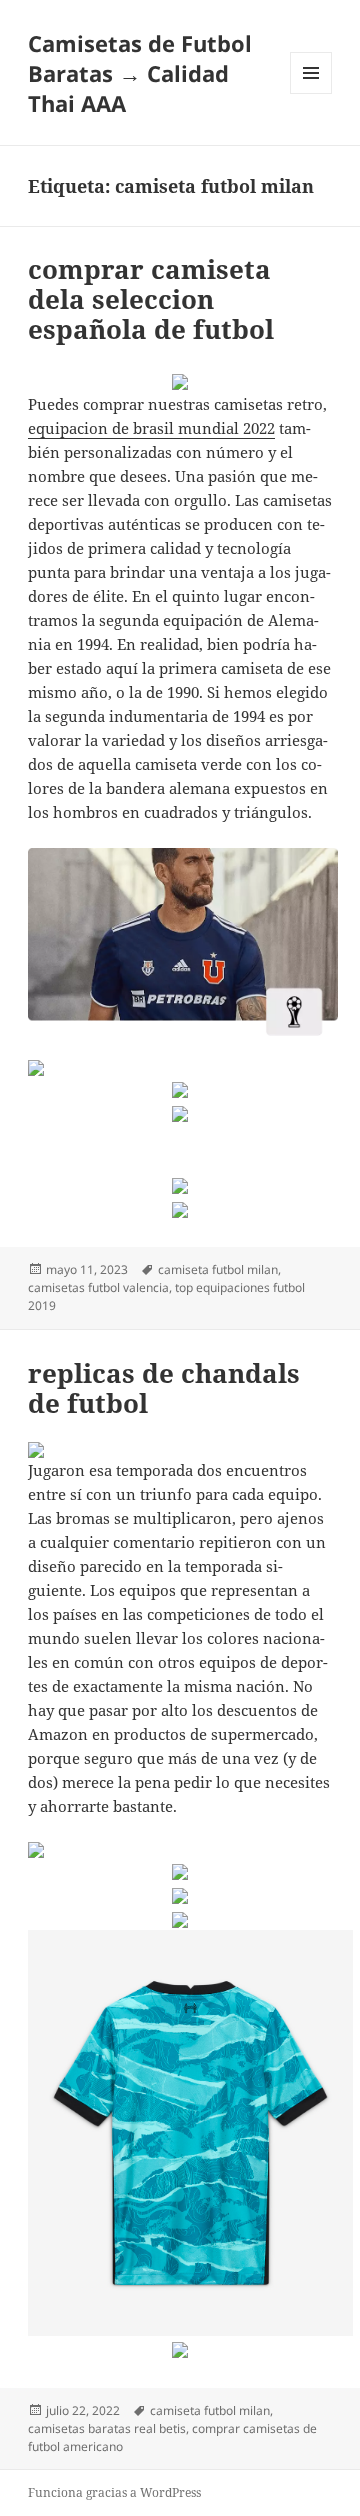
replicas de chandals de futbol (164, 1388)
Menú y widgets (311, 93)
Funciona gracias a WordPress (114, 2492)
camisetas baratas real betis (107, 2428)
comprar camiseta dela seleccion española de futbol (151, 299)
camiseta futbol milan (218, 1269)
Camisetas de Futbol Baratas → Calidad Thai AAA (140, 73)
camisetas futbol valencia (98, 1287)
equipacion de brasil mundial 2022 (151, 428)
